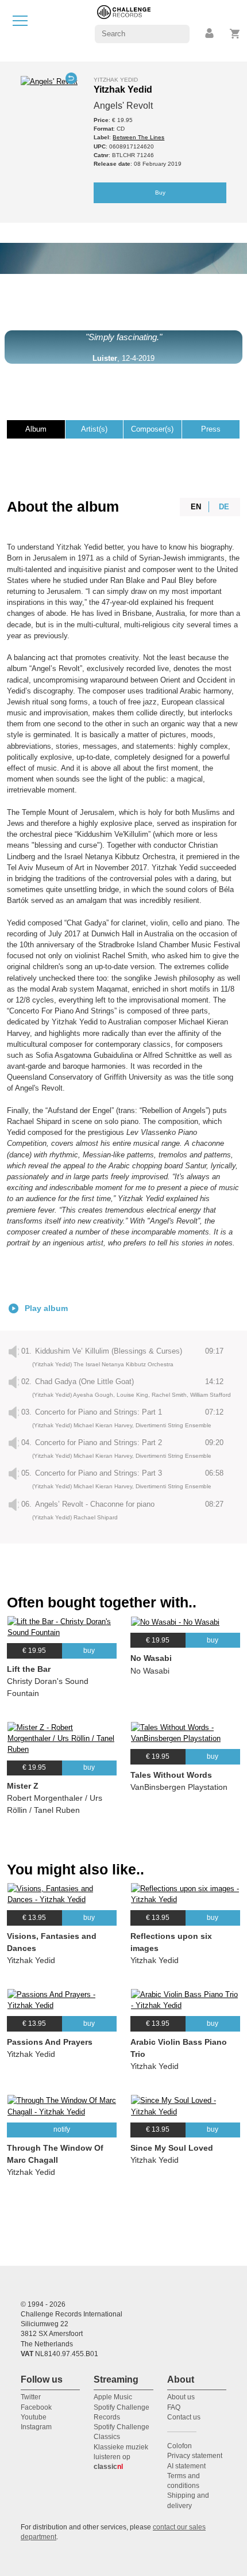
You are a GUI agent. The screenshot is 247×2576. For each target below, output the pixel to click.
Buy (160, 193)
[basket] (235, 34)
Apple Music (113, 2397)
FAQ (174, 2407)
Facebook (36, 2407)
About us (181, 2397)
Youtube (34, 2417)
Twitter (31, 2397)
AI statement (186, 2466)
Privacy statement (195, 2456)
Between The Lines (138, 137)
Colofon (180, 2446)
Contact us (184, 2417)
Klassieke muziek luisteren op (121, 2457)
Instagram (36, 2427)
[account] (210, 34)
